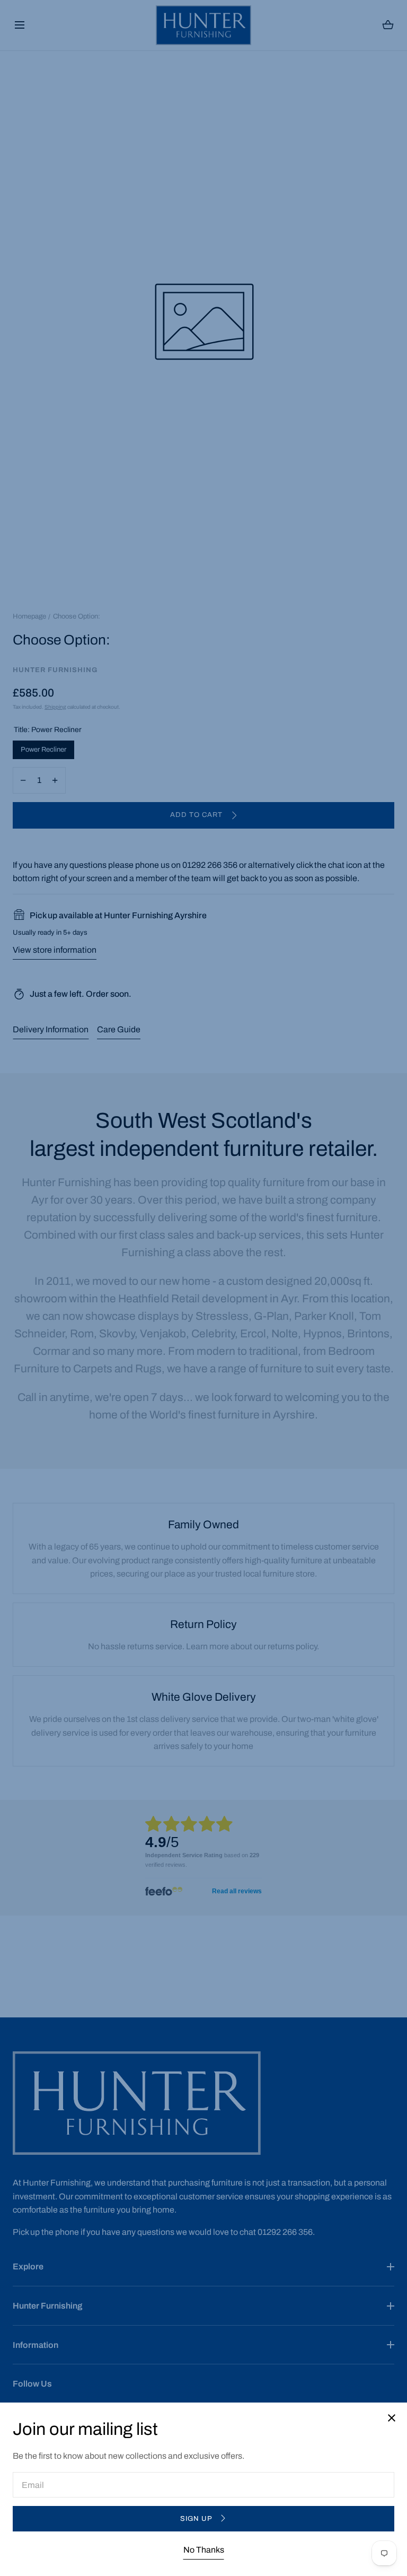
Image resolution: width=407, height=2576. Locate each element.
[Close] (203, 1288)
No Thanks (204, 2550)
